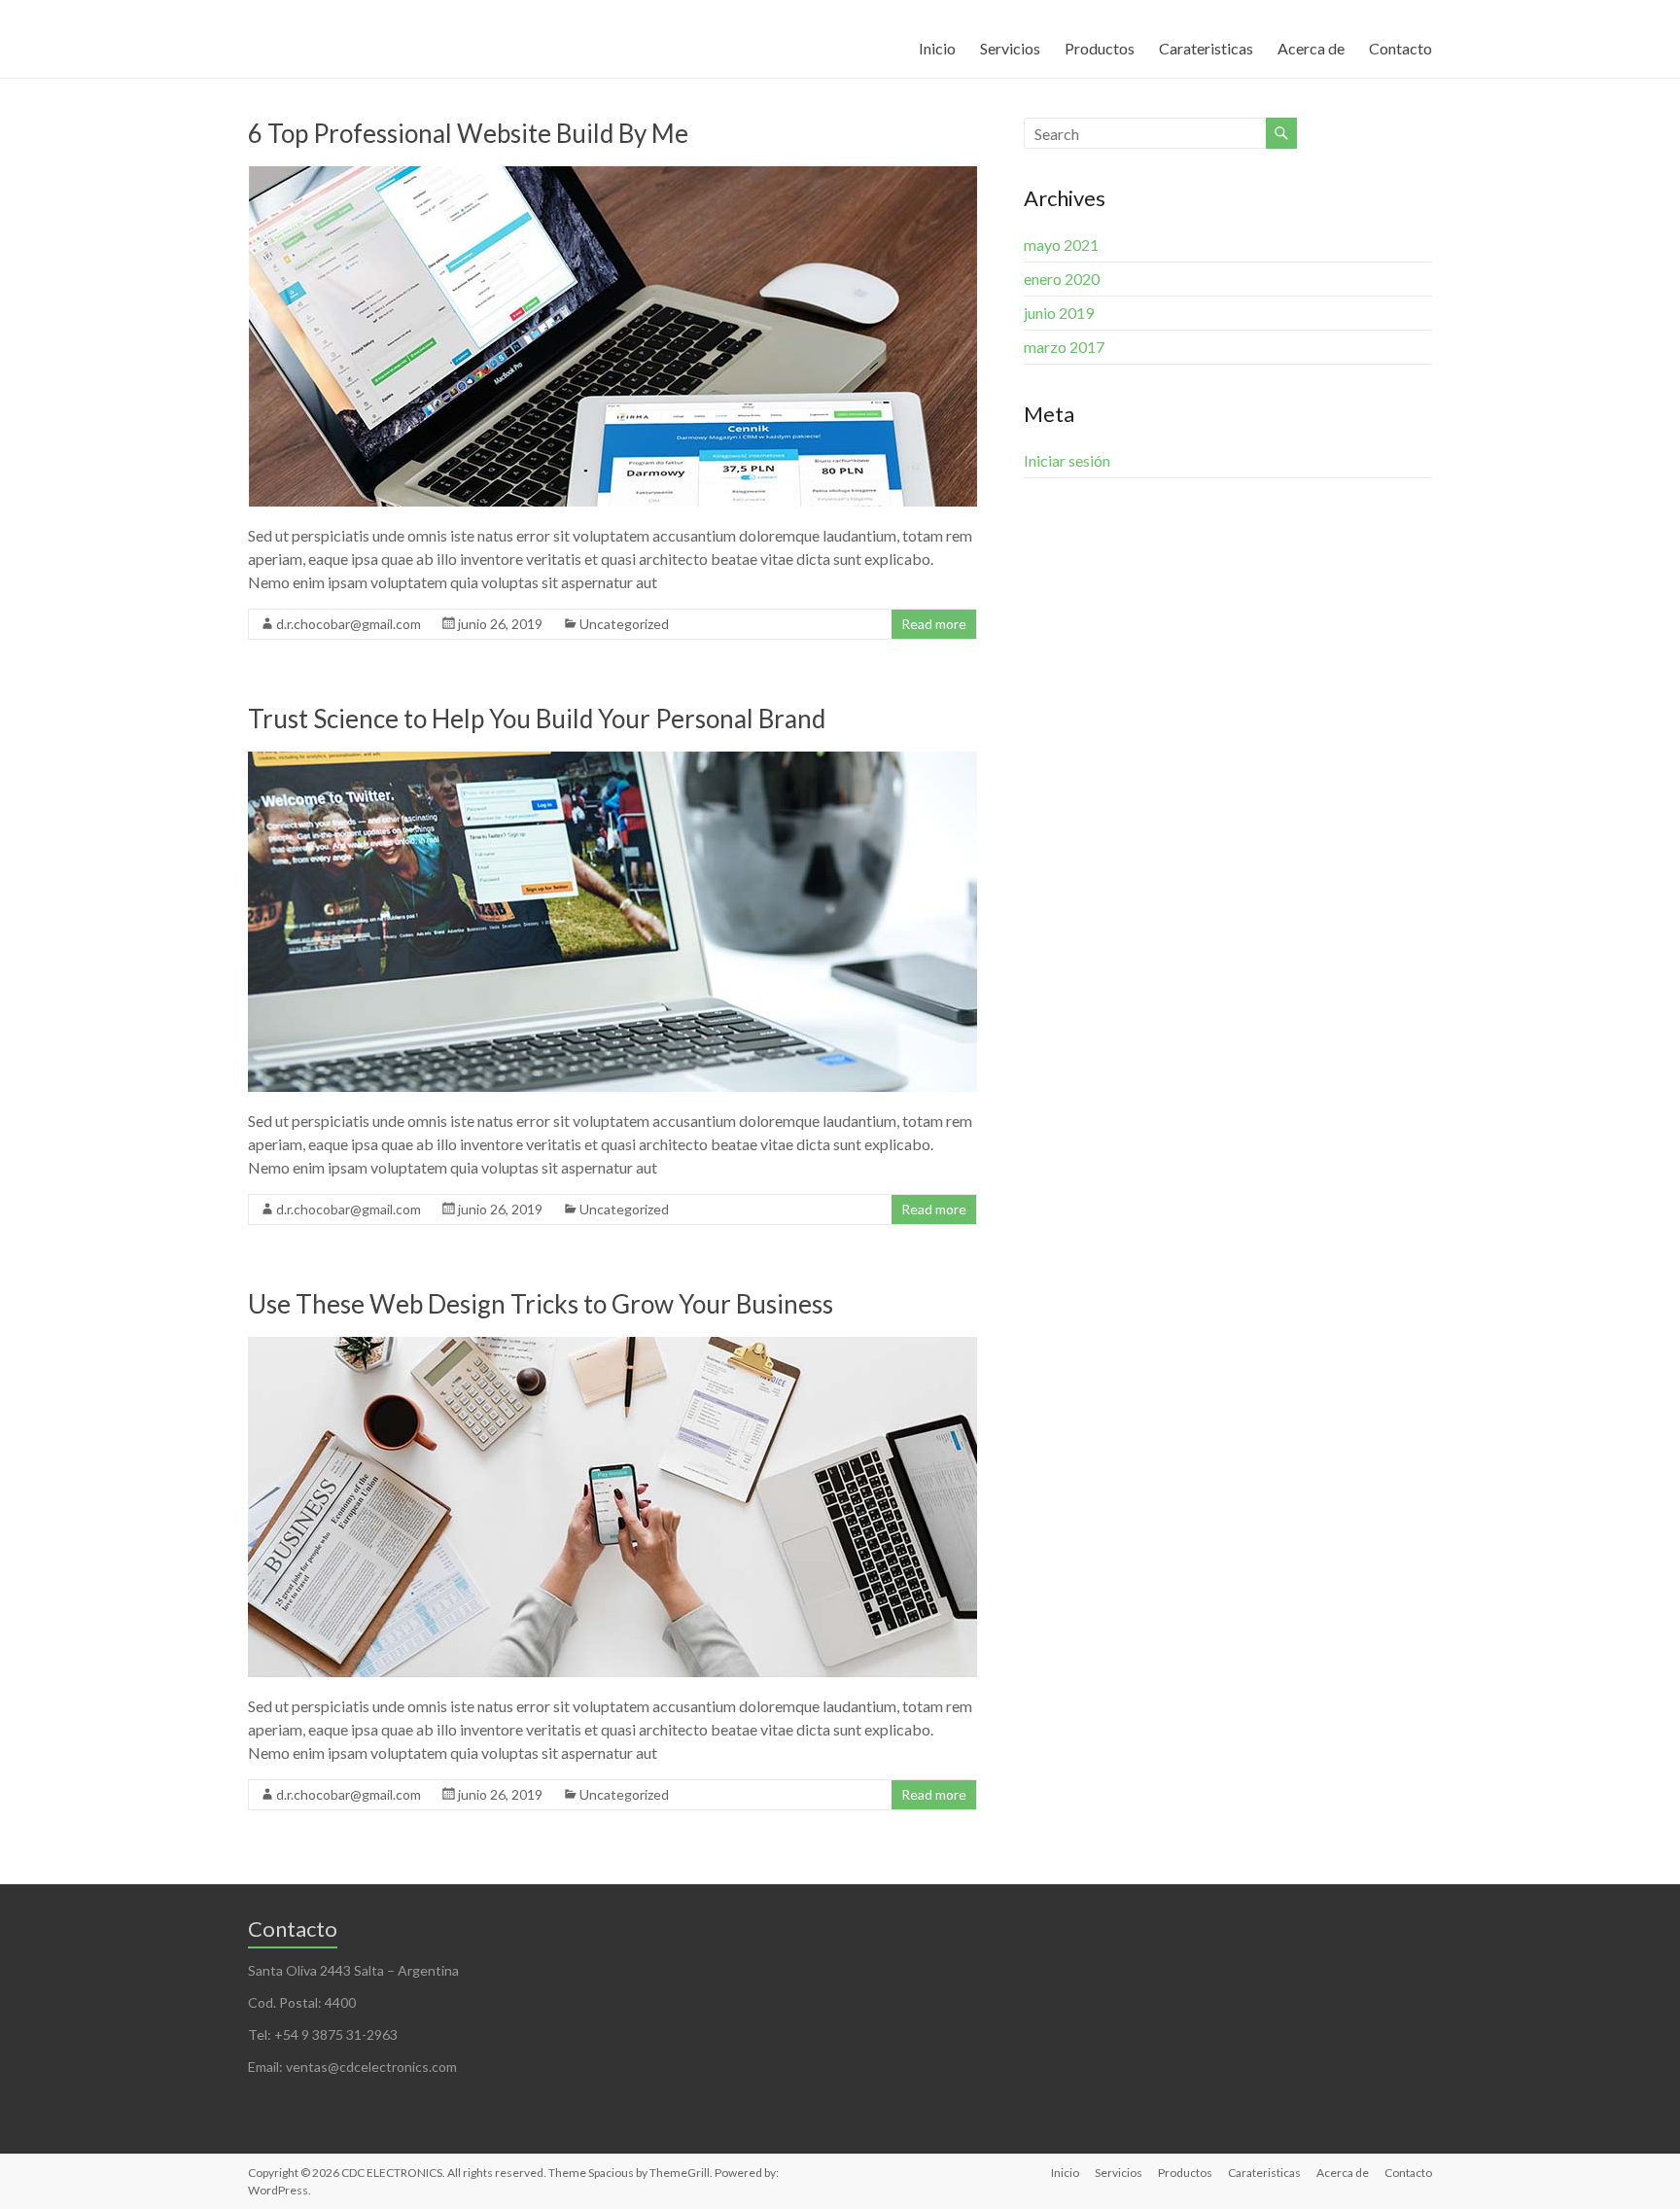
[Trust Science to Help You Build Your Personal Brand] (612, 761)
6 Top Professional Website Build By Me (468, 133)
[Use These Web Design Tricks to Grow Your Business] (612, 1346)
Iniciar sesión (1067, 460)
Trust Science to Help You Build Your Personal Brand (537, 719)
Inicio (937, 48)
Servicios (1010, 48)
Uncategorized (624, 624)
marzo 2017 (1064, 347)
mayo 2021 (1061, 245)
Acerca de (1311, 48)
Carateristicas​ (1206, 48)
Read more (934, 624)
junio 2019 (1059, 313)
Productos (1100, 48)
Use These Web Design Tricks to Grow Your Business (541, 1304)
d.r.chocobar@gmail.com (349, 624)
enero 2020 (1062, 279)
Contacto (1400, 48)
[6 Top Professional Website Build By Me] (612, 175)
